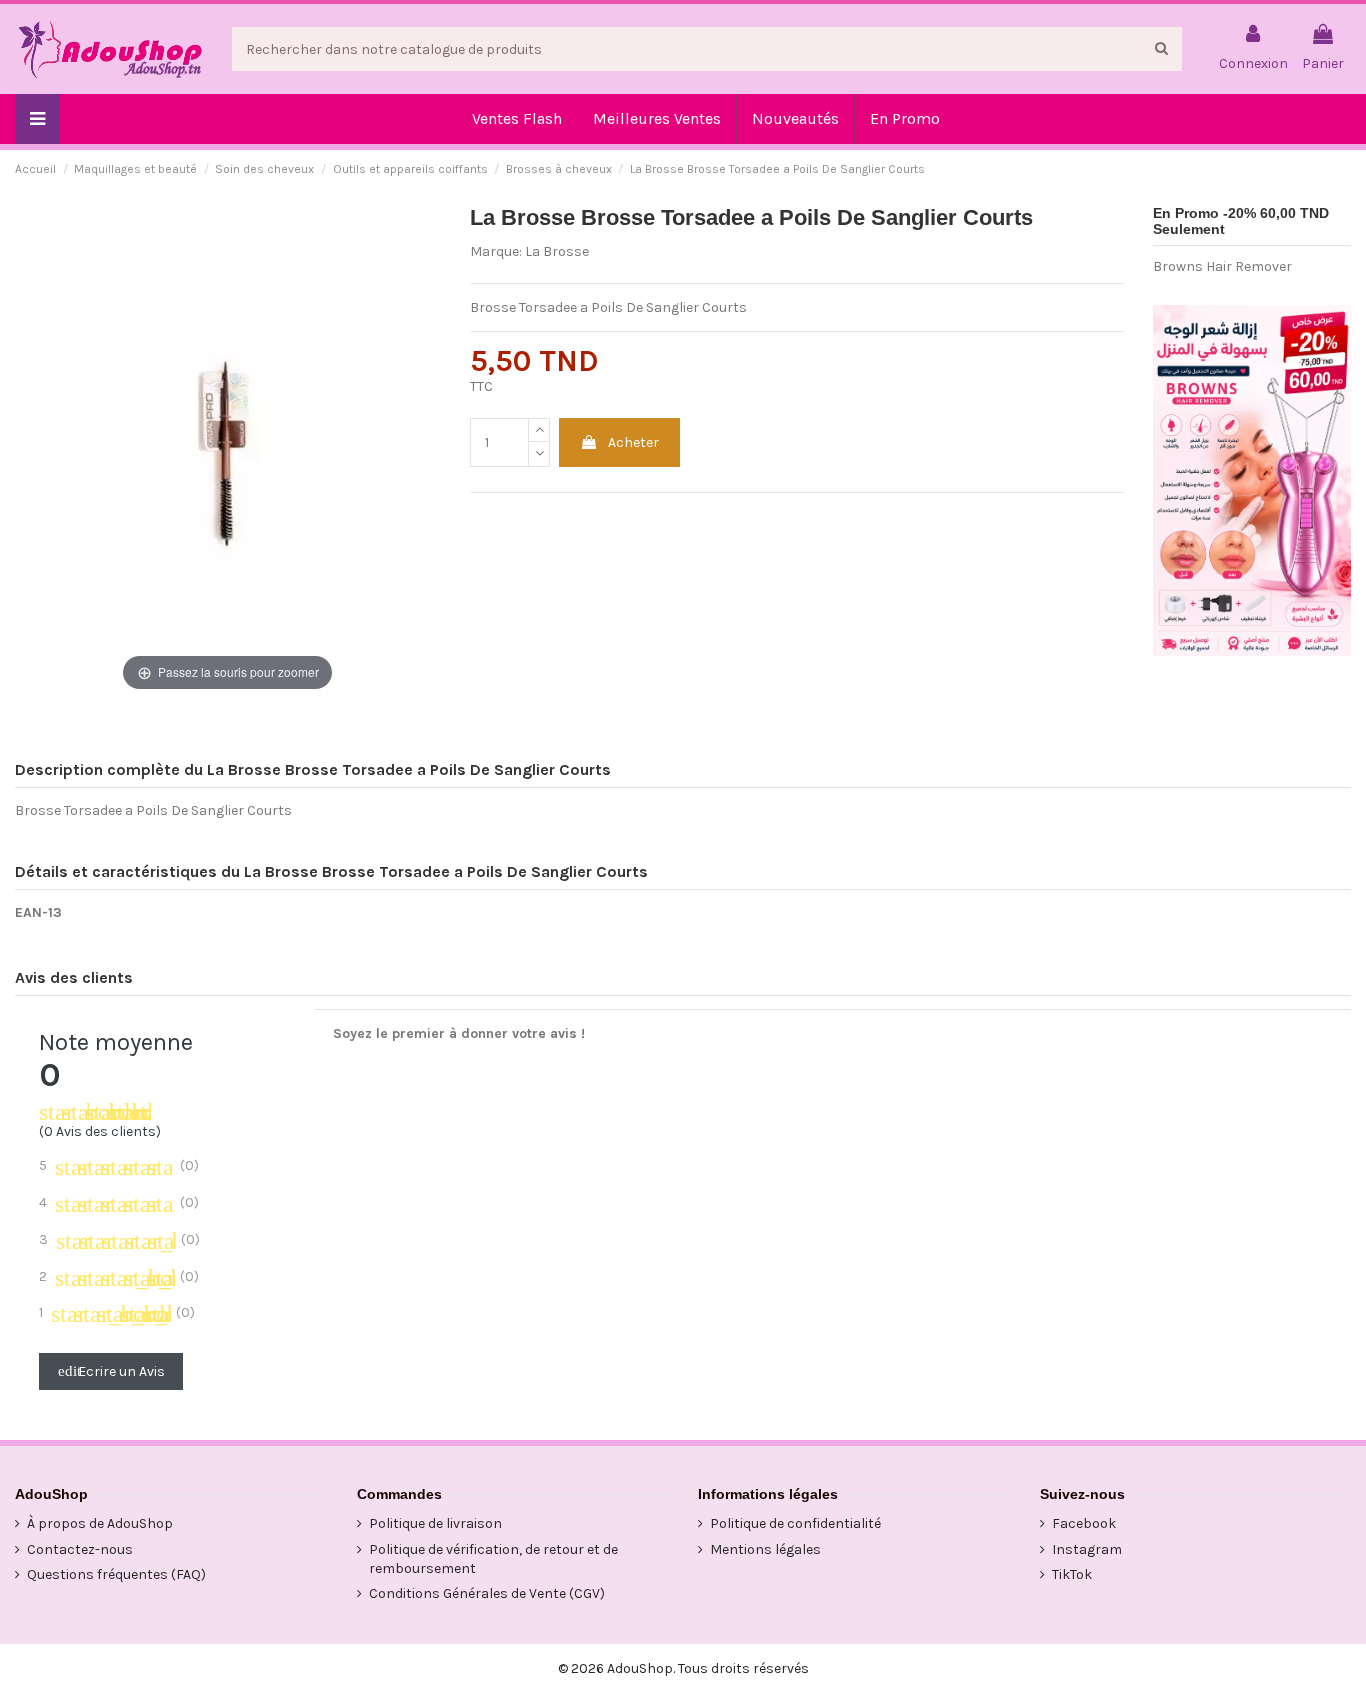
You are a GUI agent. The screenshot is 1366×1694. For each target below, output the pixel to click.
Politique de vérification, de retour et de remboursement (493, 1559)
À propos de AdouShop (100, 1523)
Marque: (496, 251)
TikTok (1072, 1574)
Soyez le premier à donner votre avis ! (459, 1033)
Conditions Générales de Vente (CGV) (487, 1593)
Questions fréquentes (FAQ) (116, 1574)
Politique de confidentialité (795, 1523)
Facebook (1084, 1523)
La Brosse (557, 251)
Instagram (1087, 1549)
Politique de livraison (435, 1523)
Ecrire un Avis (111, 1371)
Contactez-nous (80, 1549)
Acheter (633, 442)
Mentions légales (765, 1549)
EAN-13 (38, 912)
